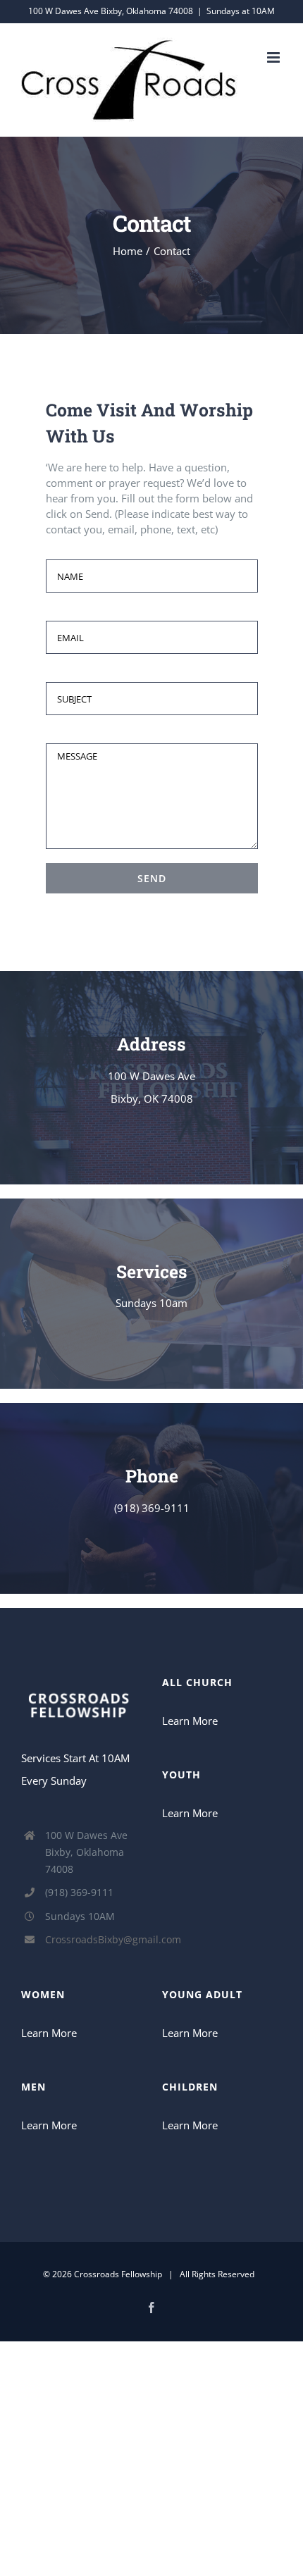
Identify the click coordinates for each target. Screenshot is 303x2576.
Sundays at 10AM (241, 11)
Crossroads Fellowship (118, 2274)
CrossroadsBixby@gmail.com (93, 1939)
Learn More (190, 1721)
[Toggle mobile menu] (274, 57)
